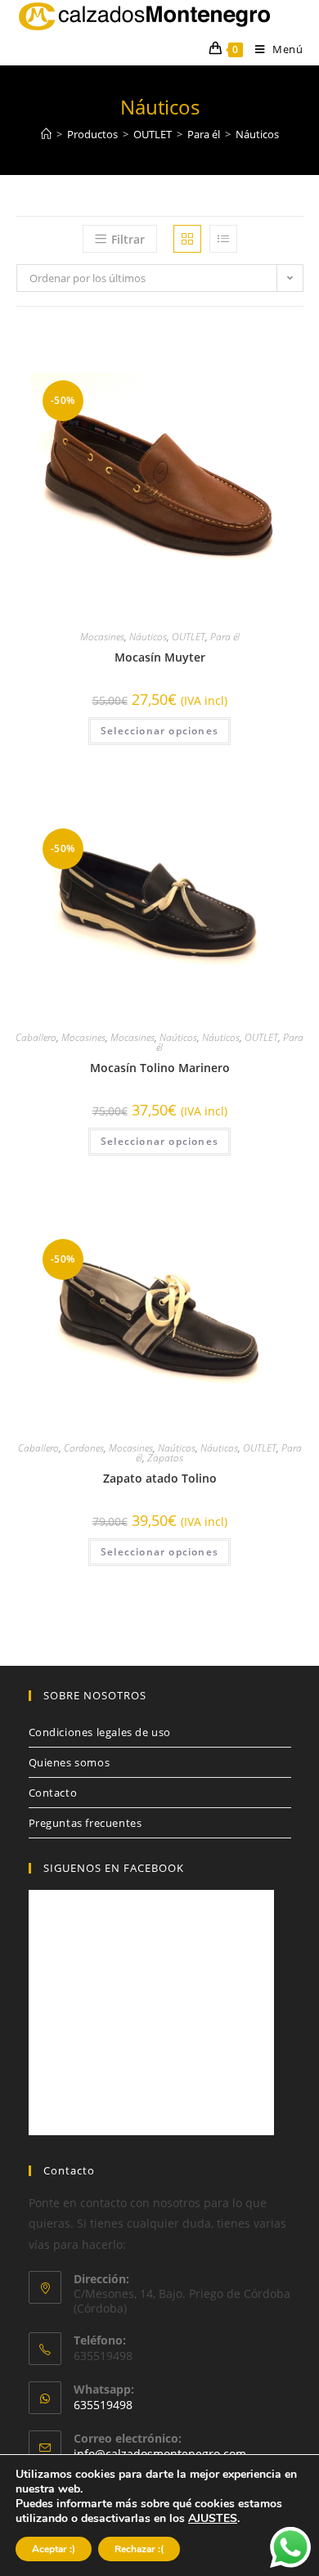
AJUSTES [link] (213, 2518)
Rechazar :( (139, 2549)
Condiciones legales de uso (100, 1732)
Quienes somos (70, 1762)
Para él (225, 637)
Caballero (36, 1037)
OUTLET (189, 637)
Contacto (53, 1793)
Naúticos (178, 1037)
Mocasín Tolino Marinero (160, 1068)
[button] (283, 346)
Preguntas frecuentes (85, 1823)
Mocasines (102, 637)
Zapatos (165, 1458)
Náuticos (148, 637)
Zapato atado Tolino (160, 1478)
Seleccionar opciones (159, 731)
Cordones (84, 1448)
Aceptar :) (54, 2549)
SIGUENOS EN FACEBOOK (114, 1868)
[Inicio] (46, 134)
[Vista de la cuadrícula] (187, 239)
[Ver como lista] (223, 239)
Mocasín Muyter (160, 657)
